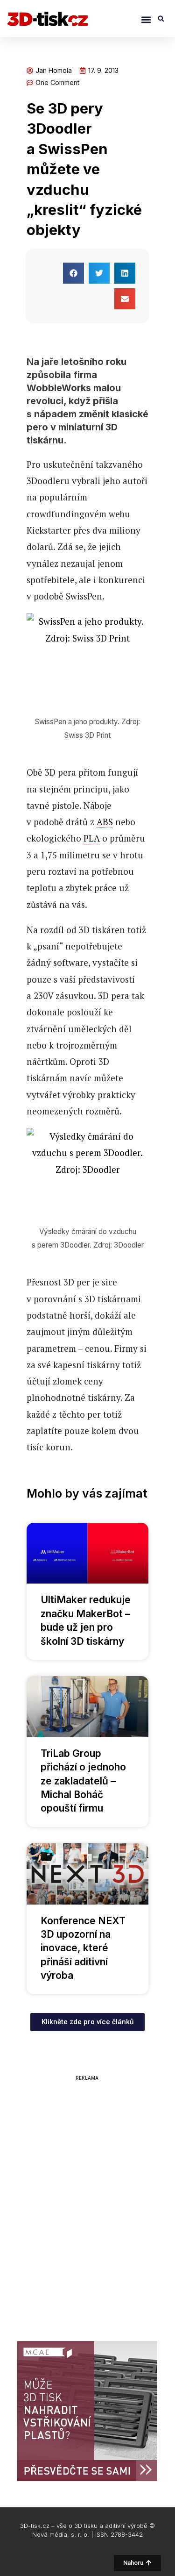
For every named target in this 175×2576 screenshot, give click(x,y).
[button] (146, 19)
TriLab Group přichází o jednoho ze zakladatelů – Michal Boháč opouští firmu (83, 1781)
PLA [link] (92, 838)
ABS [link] (105, 822)
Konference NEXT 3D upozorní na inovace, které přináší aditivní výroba (83, 1948)
